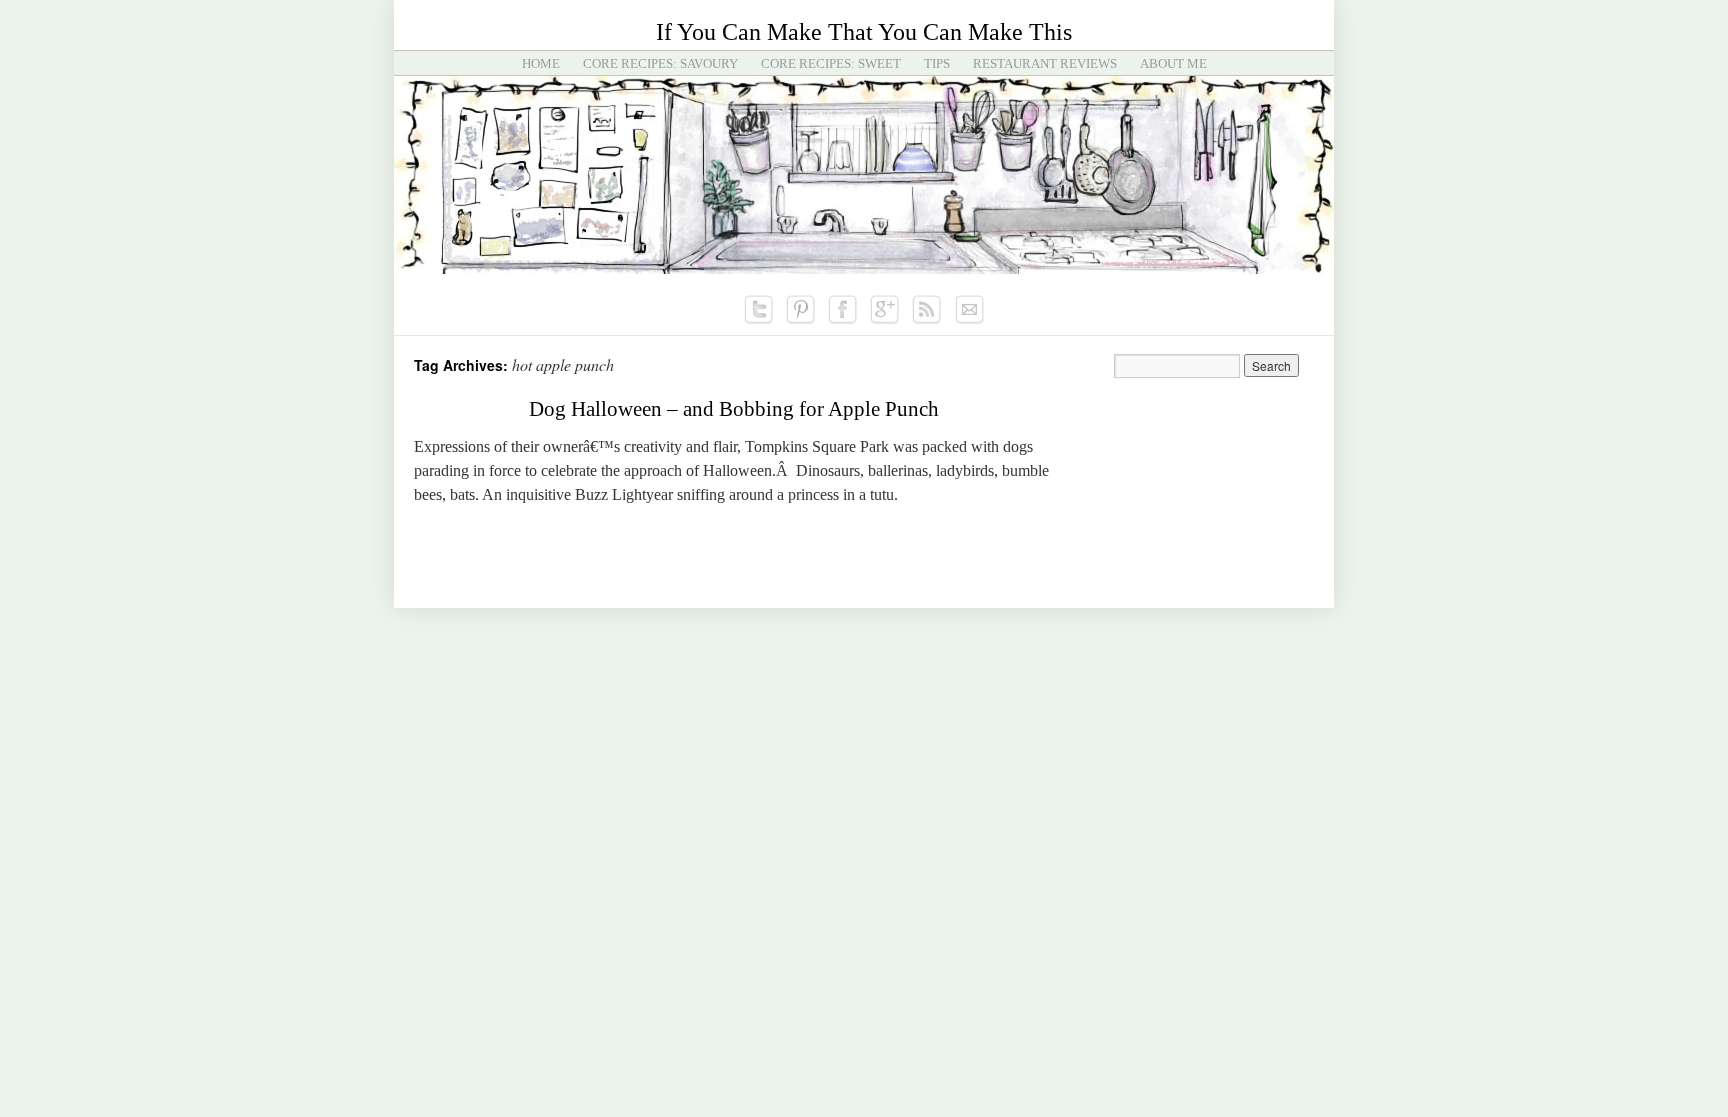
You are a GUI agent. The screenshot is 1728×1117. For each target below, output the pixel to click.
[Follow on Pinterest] (801, 310)
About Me (1173, 63)
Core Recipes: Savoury (660, 63)
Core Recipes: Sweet (831, 63)
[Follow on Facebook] (843, 310)
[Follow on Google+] (885, 310)
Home (541, 63)
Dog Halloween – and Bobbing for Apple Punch (734, 409)
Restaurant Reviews (1045, 63)
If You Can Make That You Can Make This (864, 32)
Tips (937, 63)
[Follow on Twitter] (759, 310)
